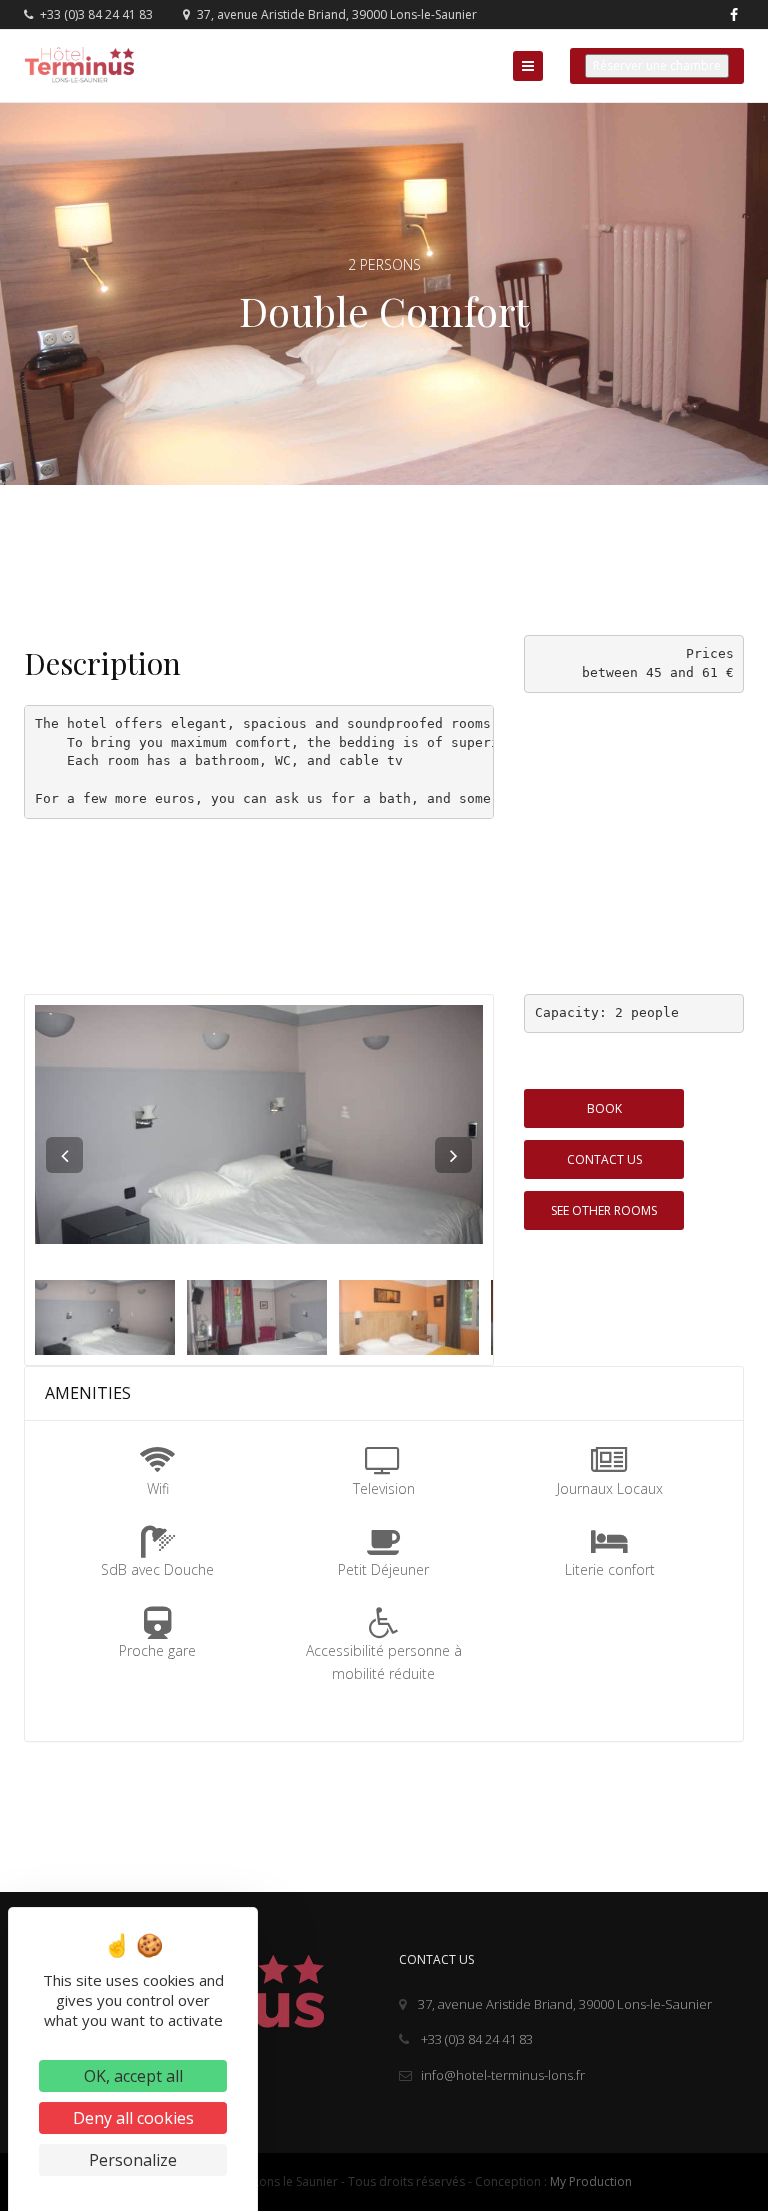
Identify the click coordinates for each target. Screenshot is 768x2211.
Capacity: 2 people (607, 1012)
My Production (591, 2181)
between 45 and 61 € (658, 672)
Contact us (604, 1159)
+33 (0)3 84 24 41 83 (95, 14)
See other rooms (604, 1210)
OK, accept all (133, 2076)
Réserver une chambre (657, 65)
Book (604, 1108)
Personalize (133, 2160)
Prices (710, 653)
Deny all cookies (133, 2118)
